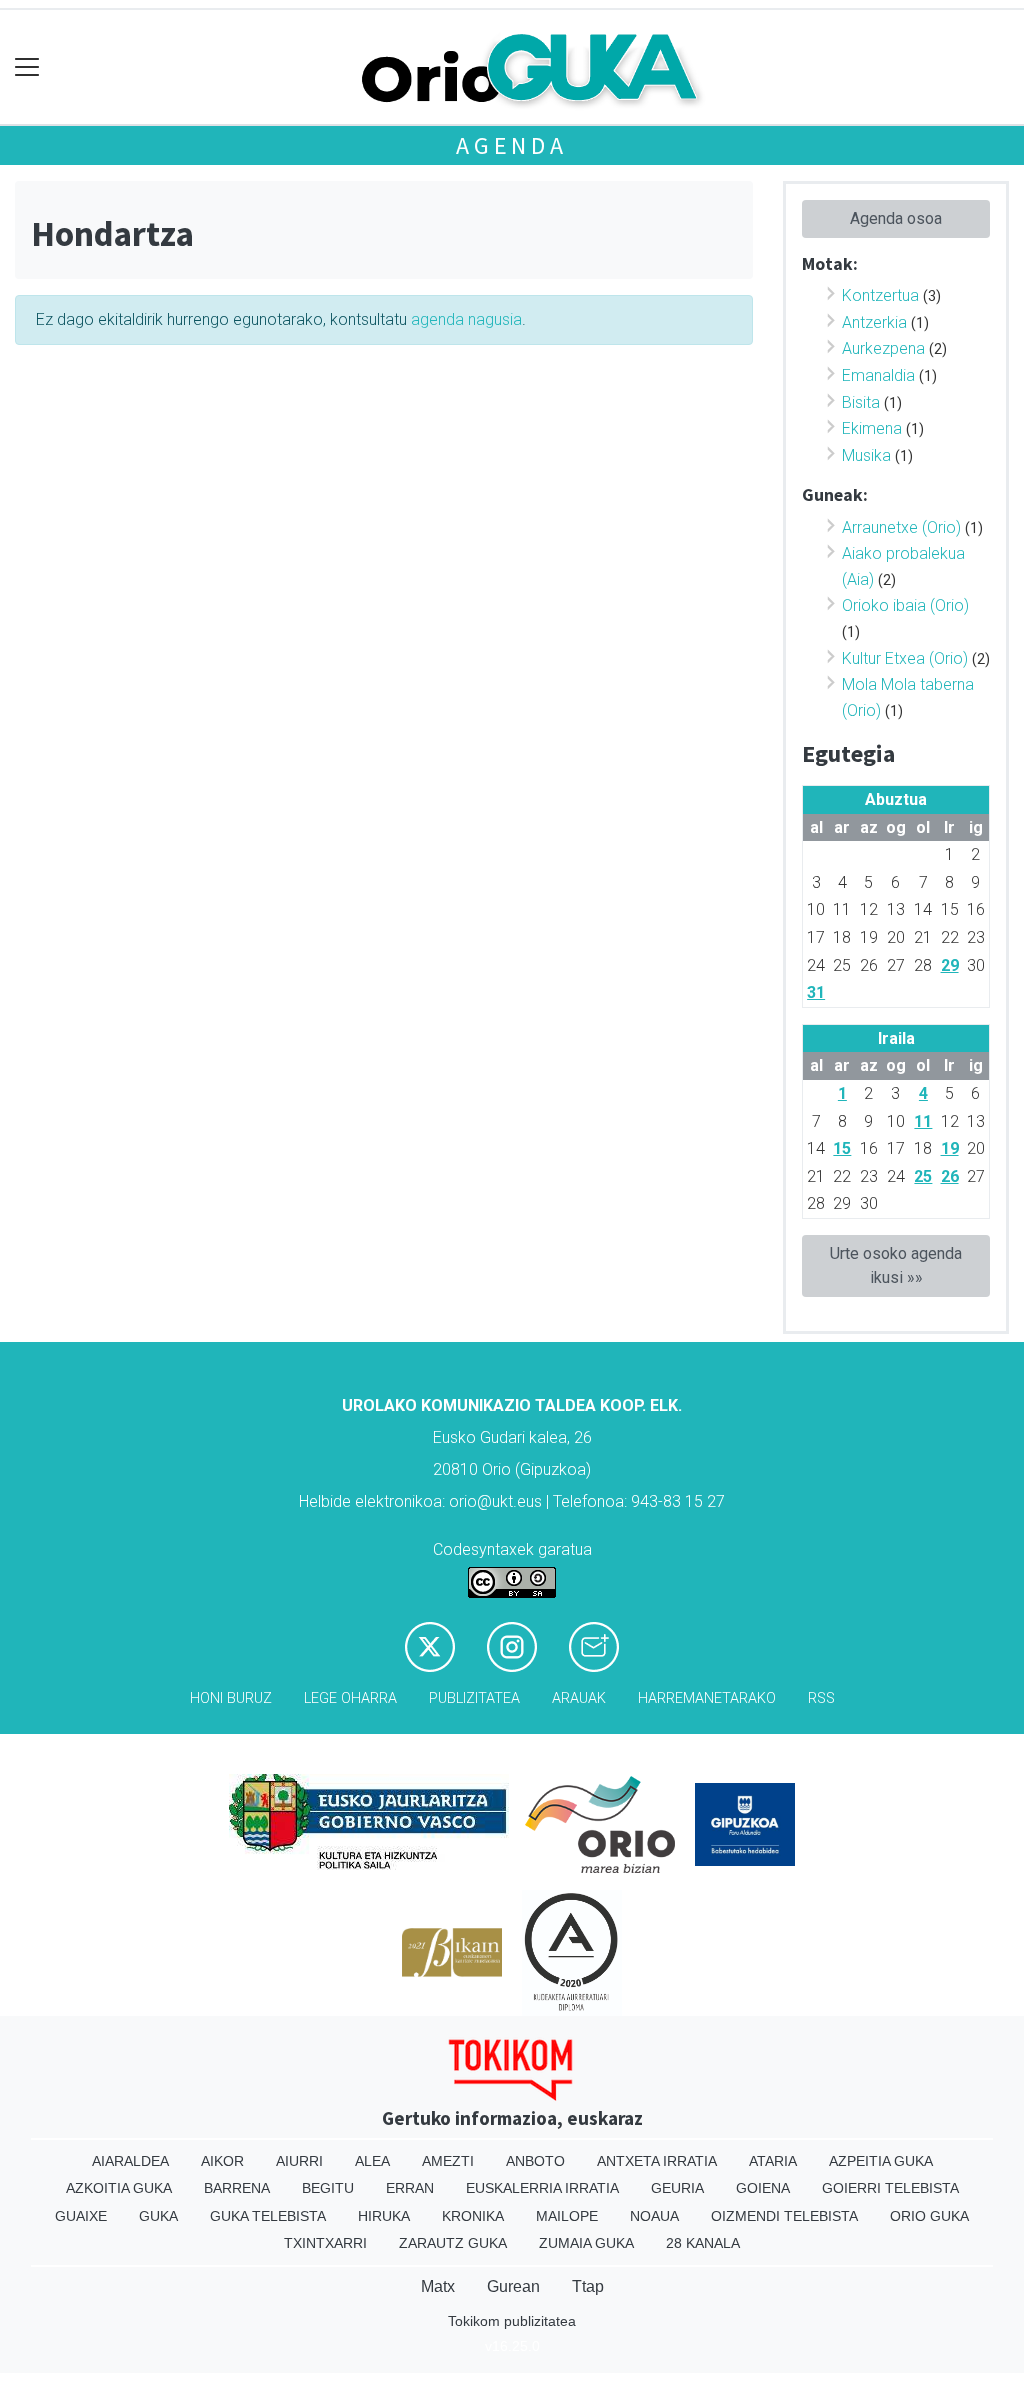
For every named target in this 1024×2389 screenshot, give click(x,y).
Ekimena (872, 428)
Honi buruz (231, 1698)
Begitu (328, 2188)
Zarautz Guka (453, 2243)
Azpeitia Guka (881, 2161)
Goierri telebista (890, 2188)
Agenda (512, 145)
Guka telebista (268, 2216)
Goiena (763, 2188)
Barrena (237, 2188)
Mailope (567, 2216)
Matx (438, 2286)
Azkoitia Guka (119, 2188)
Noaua (654, 2216)
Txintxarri (325, 2243)
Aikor (222, 2161)
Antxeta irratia (657, 2161)
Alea (372, 2161)
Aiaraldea (130, 2161)
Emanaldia (878, 375)
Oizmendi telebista (784, 2216)
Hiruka (384, 2216)
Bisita (861, 402)
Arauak (579, 1698)
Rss (821, 1698)
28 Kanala (703, 2243)
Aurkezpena (883, 348)
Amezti (448, 2161)
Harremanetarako (707, 1698)
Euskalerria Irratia (542, 2188)
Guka (158, 2216)
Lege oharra (350, 1698)
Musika (866, 455)
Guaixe (81, 2216)
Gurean (513, 2286)
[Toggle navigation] (27, 67)
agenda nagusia (466, 319)
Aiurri (299, 2161)
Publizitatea (474, 1698)
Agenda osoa (896, 218)
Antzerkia (874, 322)
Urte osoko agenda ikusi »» (896, 1265)
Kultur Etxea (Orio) (905, 658)
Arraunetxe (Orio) (901, 527)
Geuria (677, 2188)
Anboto (535, 2161)
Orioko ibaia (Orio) (905, 605)
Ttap (588, 2286)
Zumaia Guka (586, 2243)
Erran (410, 2188)
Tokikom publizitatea (512, 2321)
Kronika (473, 2216)
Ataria (773, 2161)
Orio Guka (929, 2216)
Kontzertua (880, 295)
